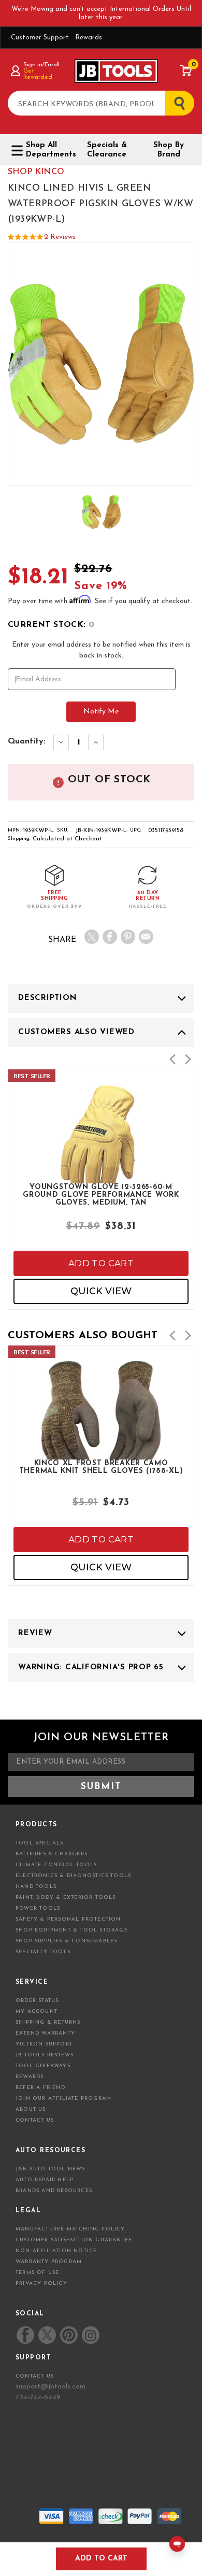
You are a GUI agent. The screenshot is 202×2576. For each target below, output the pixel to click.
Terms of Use (37, 2273)
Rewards (89, 38)
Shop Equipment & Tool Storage (72, 1930)
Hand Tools (36, 1887)
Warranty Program (49, 2262)
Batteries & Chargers (52, 1854)
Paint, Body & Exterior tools (66, 1898)
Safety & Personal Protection (68, 1919)
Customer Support (40, 38)
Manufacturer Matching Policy (70, 2229)
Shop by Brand (169, 150)
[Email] (146, 937)
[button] (172, 1059)
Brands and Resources (54, 2191)
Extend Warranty (45, 2033)
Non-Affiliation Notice (56, 2251)
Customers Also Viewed (76, 1032)
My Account (37, 2012)
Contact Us (35, 2120)
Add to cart (101, 1263)
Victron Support (44, 2044)
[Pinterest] (128, 937)
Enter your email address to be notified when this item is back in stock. (101, 650)
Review (35, 1633)
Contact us (35, 2376)
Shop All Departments (48, 150)
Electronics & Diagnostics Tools (73, 1876)
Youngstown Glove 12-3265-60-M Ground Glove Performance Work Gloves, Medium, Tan (101, 1194)
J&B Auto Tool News (51, 2169)
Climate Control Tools (56, 1865)
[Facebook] (110, 937)
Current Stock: (51, 625)
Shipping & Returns (48, 2022)
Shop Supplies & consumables (66, 1941)
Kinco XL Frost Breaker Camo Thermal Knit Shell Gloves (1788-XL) (101, 1467)
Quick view (101, 1291)
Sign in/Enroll (41, 65)
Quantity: (27, 741)
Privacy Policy (41, 2284)
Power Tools (38, 1908)
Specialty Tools (43, 1952)
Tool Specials (40, 1843)
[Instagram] (90, 2335)
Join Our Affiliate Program (63, 2099)
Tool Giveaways (43, 2066)
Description (47, 998)
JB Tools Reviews (45, 2055)
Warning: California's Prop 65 (91, 1668)
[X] (92, 937)
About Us (31, 2109)
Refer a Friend (40, 2088)
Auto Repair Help (45, 2180)
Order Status (37, 2001)
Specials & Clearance (107, 150)
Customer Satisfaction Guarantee (74, 2240)
